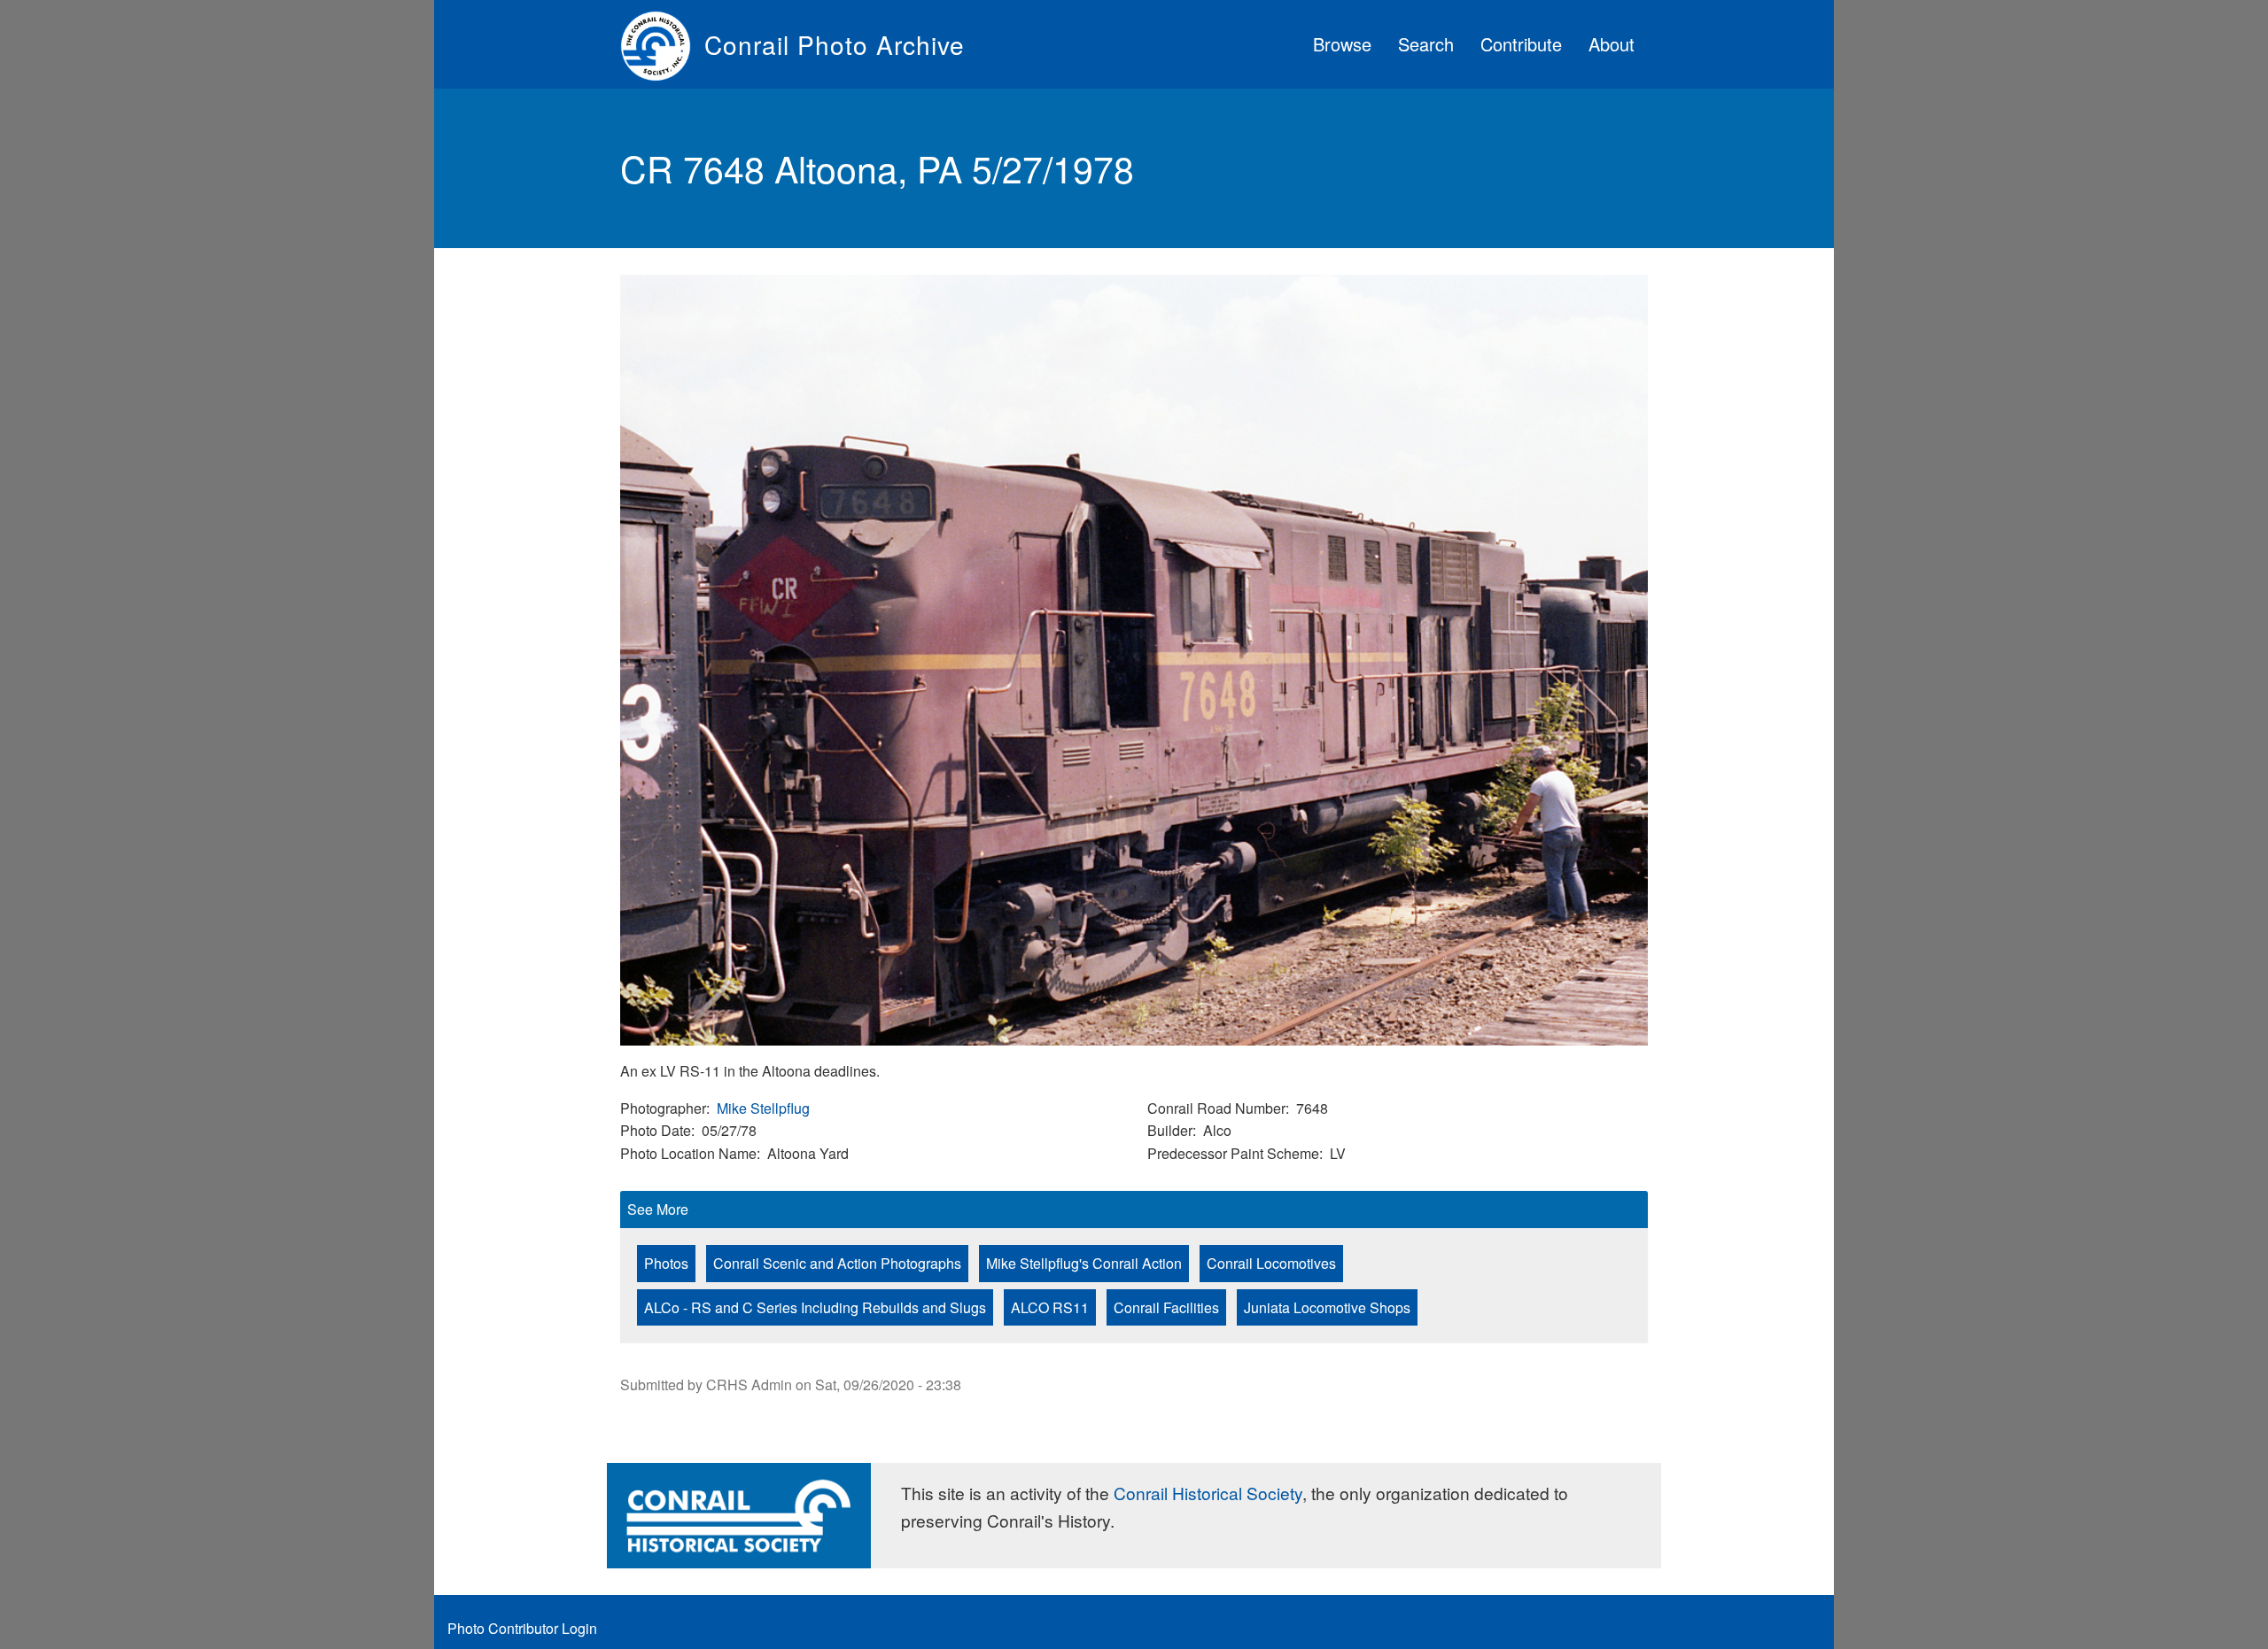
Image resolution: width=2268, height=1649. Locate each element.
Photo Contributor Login (522, 1628)
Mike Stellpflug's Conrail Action (1084, 1263)
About (1612, 44)
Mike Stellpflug (763, 1108)
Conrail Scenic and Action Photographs (837, 1263)
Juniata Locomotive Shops (1327, 1307)
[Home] (662, 44)
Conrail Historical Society (1208, 1493)
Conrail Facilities (1166, 1307)
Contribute (1521, 44)
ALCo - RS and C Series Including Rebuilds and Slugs (815, 1307)
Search (1426, 44)
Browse (1342, 44)
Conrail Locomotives (1271, 1263)
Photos (666, 1263)
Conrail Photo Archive (835, 44)
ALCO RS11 (1050, 1307)
